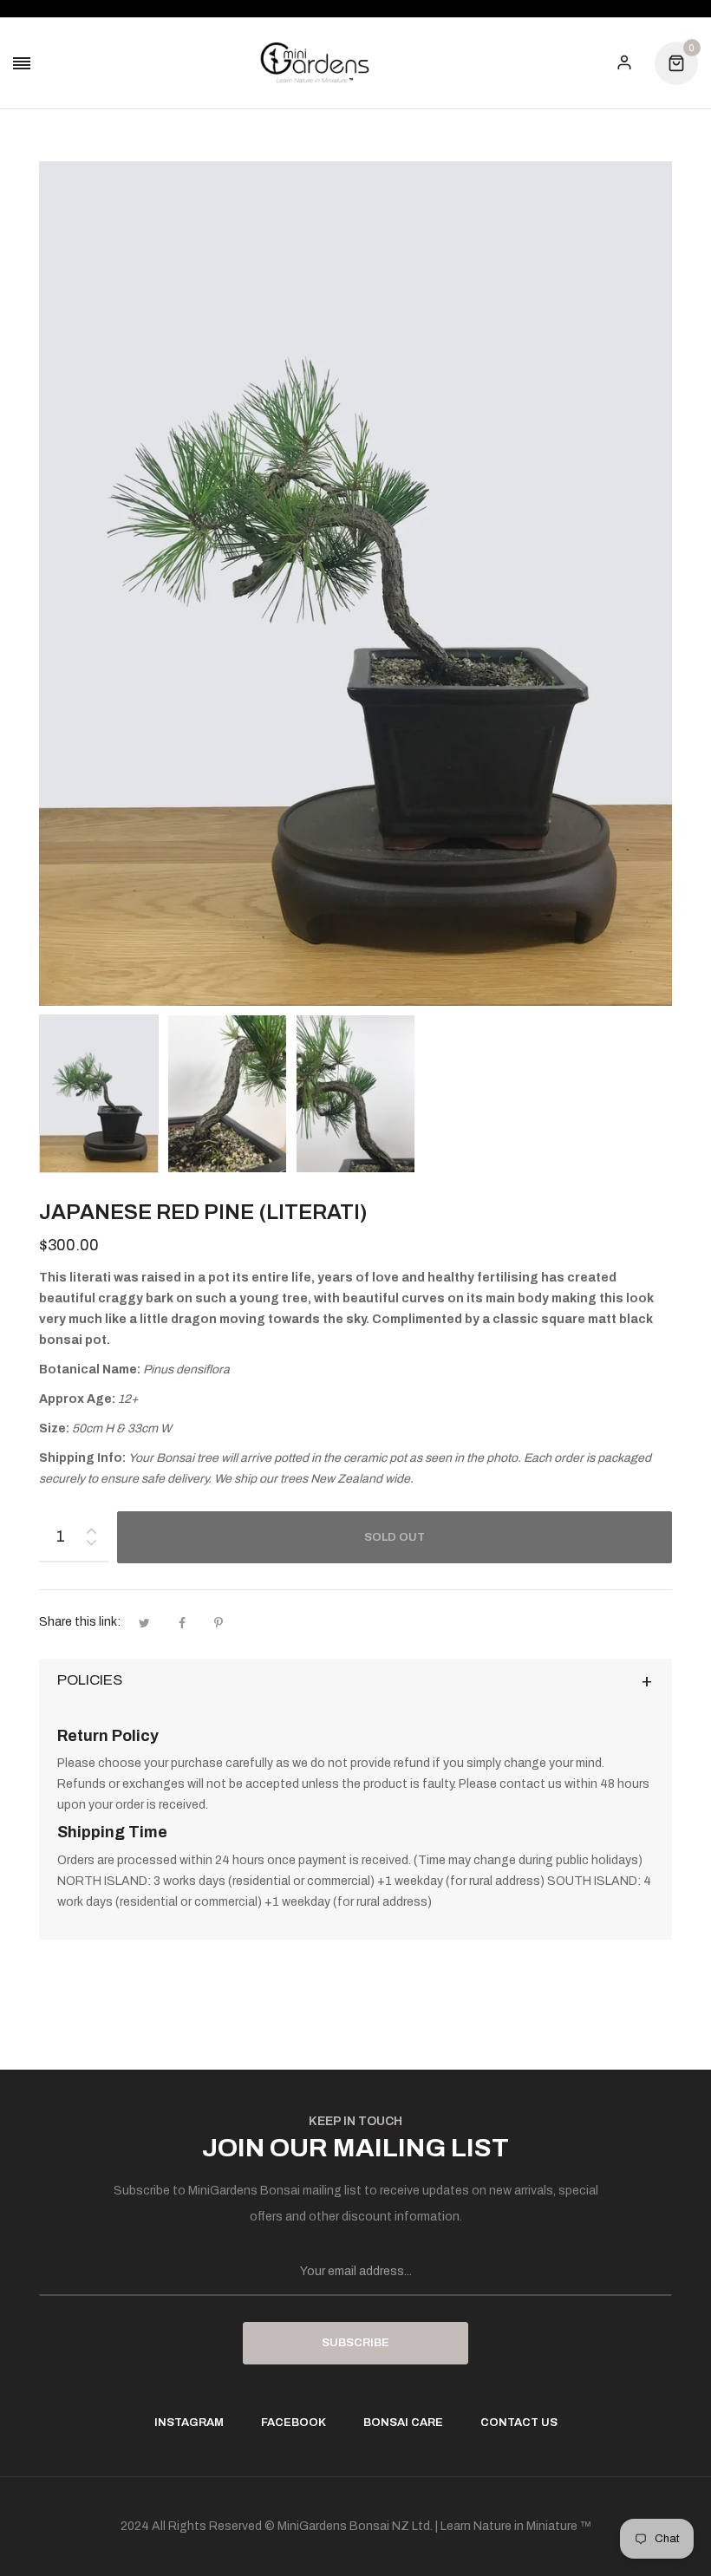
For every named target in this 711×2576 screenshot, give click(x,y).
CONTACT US (519, 2423)
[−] (91, 1546)
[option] (99, 1094)
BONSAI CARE (403, 2423)
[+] (91, 1527)
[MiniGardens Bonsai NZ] (315, 63)
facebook (294, 2423)
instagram (189, 2423)
